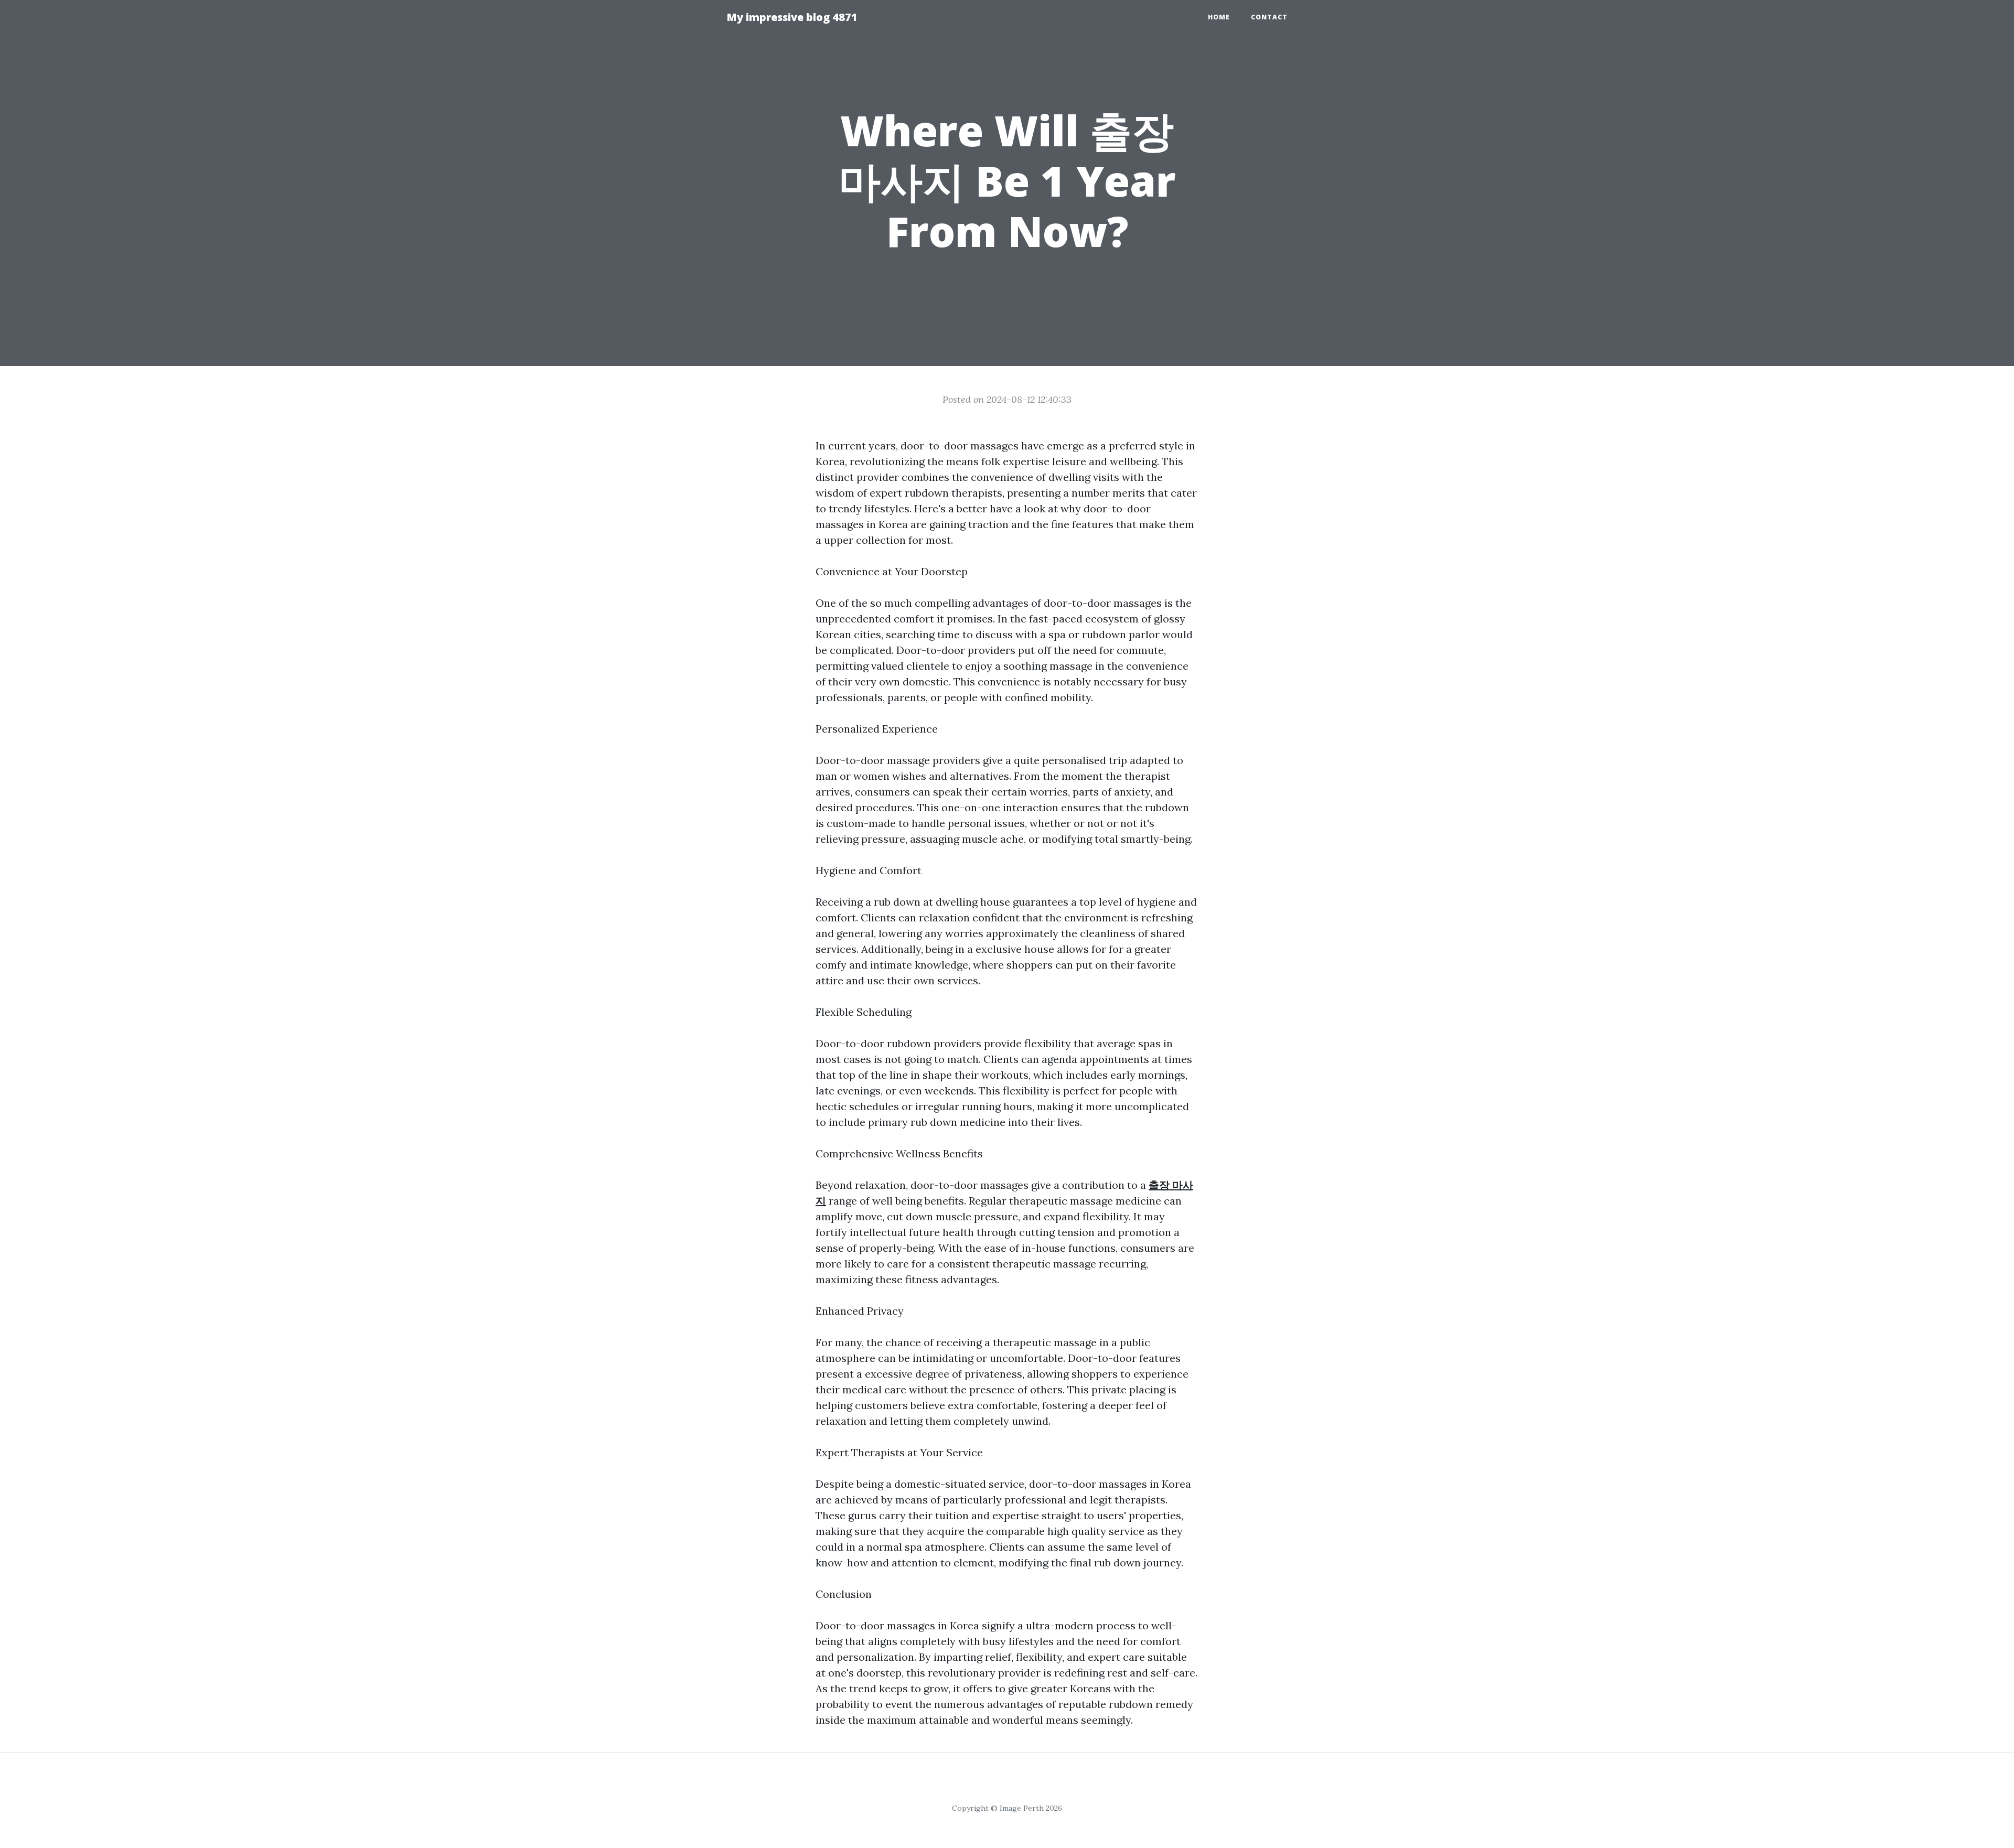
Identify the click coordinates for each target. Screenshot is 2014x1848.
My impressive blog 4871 (792, 17)
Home (1219, 17)
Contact (1269, 17)
